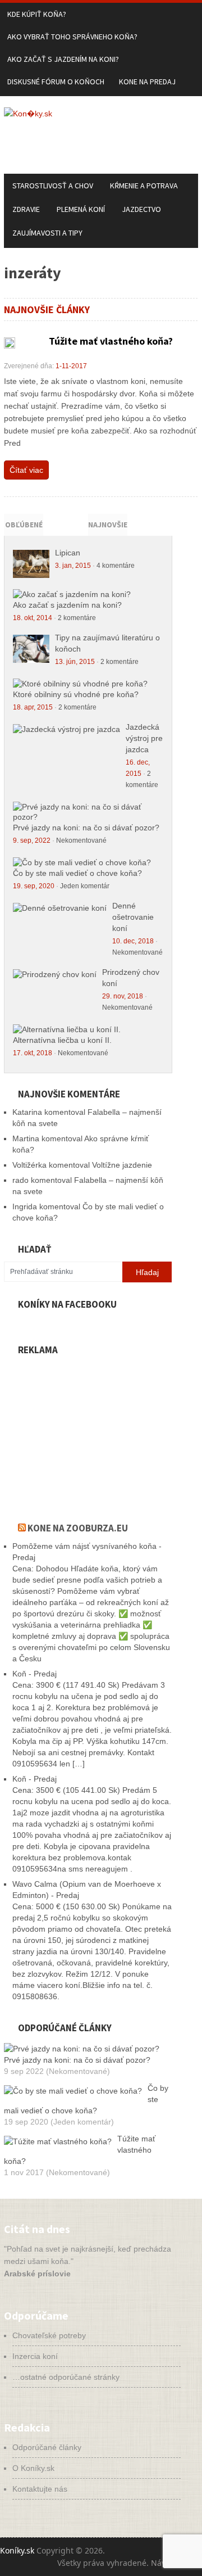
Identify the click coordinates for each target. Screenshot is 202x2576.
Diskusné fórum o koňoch (56, 82)
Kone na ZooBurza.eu (78, 1528)
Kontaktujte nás (40, 2489)
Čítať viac (26, 470)
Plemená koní (81, 209)
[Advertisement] (88, 1432)
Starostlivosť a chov (53, 186)
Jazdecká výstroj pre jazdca (144, 738)
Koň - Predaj (35, 1674)
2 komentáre (77, 618)
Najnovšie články (108, 534)
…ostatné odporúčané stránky (66, 2377)
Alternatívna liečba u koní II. (62, 1040)
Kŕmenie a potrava (144, 186)
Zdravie (26, 209)
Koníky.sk (17, 2550)
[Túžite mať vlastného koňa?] (10, 343)
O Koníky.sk (33, 2468)
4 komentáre (116, 566)
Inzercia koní (35, 2356)
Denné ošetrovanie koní (133, 917)
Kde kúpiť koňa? (37, 14)
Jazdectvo (141, 209)
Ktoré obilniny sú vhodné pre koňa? (76, 694)
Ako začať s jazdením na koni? (63, 59)
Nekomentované (81, 840)
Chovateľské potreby (49, 2335)
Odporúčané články (47, 2447)
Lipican (68, 553)
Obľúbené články (24, 534)
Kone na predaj (147, 82)
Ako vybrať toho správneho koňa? (72, 37)
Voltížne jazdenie (122, 1165)
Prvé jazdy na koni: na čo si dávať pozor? (86, 828)
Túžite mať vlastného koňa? (111, 341)
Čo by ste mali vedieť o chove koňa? (77, 873)
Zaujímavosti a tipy (47, 233)
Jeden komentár (85, 886)
